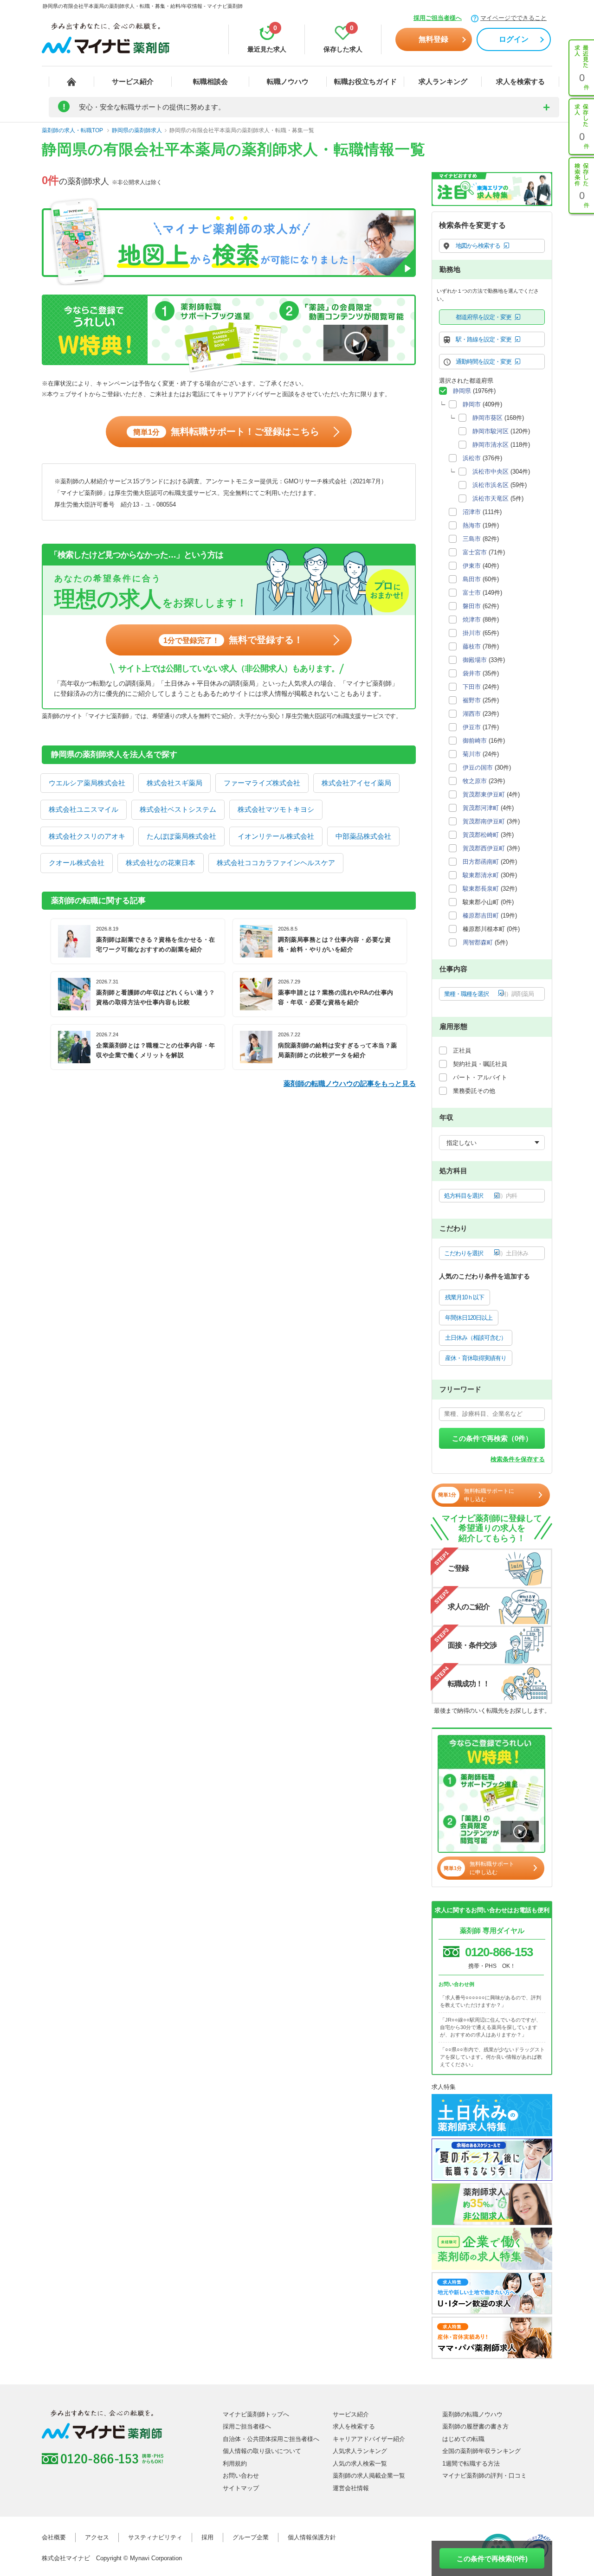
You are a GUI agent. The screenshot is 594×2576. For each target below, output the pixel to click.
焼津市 (472, 620)
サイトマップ (241, 2488)
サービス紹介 (133, 81)
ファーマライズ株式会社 (262, 783)
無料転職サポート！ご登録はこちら (226, 431)
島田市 (472, 579)
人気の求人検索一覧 (360, 2464)
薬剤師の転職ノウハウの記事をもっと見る (350, 1083)
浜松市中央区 (491, 472)
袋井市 (472, 673)
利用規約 (235, 2464)
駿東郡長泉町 (481, 889)
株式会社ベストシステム (178, 809)
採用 (207, 2537)
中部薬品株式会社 (363, 836)
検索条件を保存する (518, 1459)
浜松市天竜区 (491, 498)
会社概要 (54, 2537)
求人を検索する (520, 81)
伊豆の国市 (478, 768)
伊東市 (472, 566)
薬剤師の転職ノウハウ (472, 2414)
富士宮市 (475, 552)
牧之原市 (475, 781)
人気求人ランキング (360, 2451)
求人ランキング (443, 81)
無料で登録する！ (233, 640)
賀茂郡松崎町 (481, 835)
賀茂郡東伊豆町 (484, 794)
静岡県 (462, 391)
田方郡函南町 (481, 862)
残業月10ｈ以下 (465, 1297)
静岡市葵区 (487, 418)
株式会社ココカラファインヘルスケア (276, 863)
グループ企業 (251, 2537)
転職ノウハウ (288, 81)
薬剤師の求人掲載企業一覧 (369, 2476)
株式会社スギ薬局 (174, 783)
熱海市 (472, 525)
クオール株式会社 (77, 863)
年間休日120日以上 (469, 1318)
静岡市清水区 (491, 445)
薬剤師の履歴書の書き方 (475, 2426)
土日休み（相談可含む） (476, 1338)
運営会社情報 (351, 2488)
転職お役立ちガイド (365, 81)
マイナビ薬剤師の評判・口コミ (484, 2476)
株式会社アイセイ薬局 (356, 783)
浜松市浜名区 (491, 485)
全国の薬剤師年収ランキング (481, 2451)
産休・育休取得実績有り (476, 1358)
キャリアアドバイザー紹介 (369, 2439)
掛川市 (472, 633)
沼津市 (472, 512)
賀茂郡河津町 (481, 808)
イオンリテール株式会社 (276, 836)
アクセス (97, 2537)
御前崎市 (475, 741)
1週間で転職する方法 (471, 2464)
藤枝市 (472, 646)
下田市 (472, 687)
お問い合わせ (241, 2476)
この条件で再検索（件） (492, 1438)
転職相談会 (210, 81)
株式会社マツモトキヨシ (276, 809)
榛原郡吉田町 (481, 915)
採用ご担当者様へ (438, 18)
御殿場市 (475, 660)
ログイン (514, 39)
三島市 (472, 539)
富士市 (472, 593)
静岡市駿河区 (491, 431)
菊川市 (472, 754)
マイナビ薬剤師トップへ (256, 2414)
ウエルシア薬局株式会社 (87, 783)
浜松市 (472, 458)
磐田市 (472, 606)
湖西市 (472, 714)
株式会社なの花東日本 (161, 863)
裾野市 (472, 700)
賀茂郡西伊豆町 (484, 848)
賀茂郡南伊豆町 (484, 821)
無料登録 (433, 39)
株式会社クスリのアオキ (87, 836)
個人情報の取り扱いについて (262, 2451)
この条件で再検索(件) (492, 2559)
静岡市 (472, 404)
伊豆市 (472, 727)
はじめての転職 (463, 2439)
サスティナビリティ (155, 2537)
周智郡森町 (478, 942)
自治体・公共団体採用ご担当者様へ (271, 2439)
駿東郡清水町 (481, 875)
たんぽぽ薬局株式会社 (181, 836)
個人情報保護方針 (312, 2537)
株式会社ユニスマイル (84, 809)
